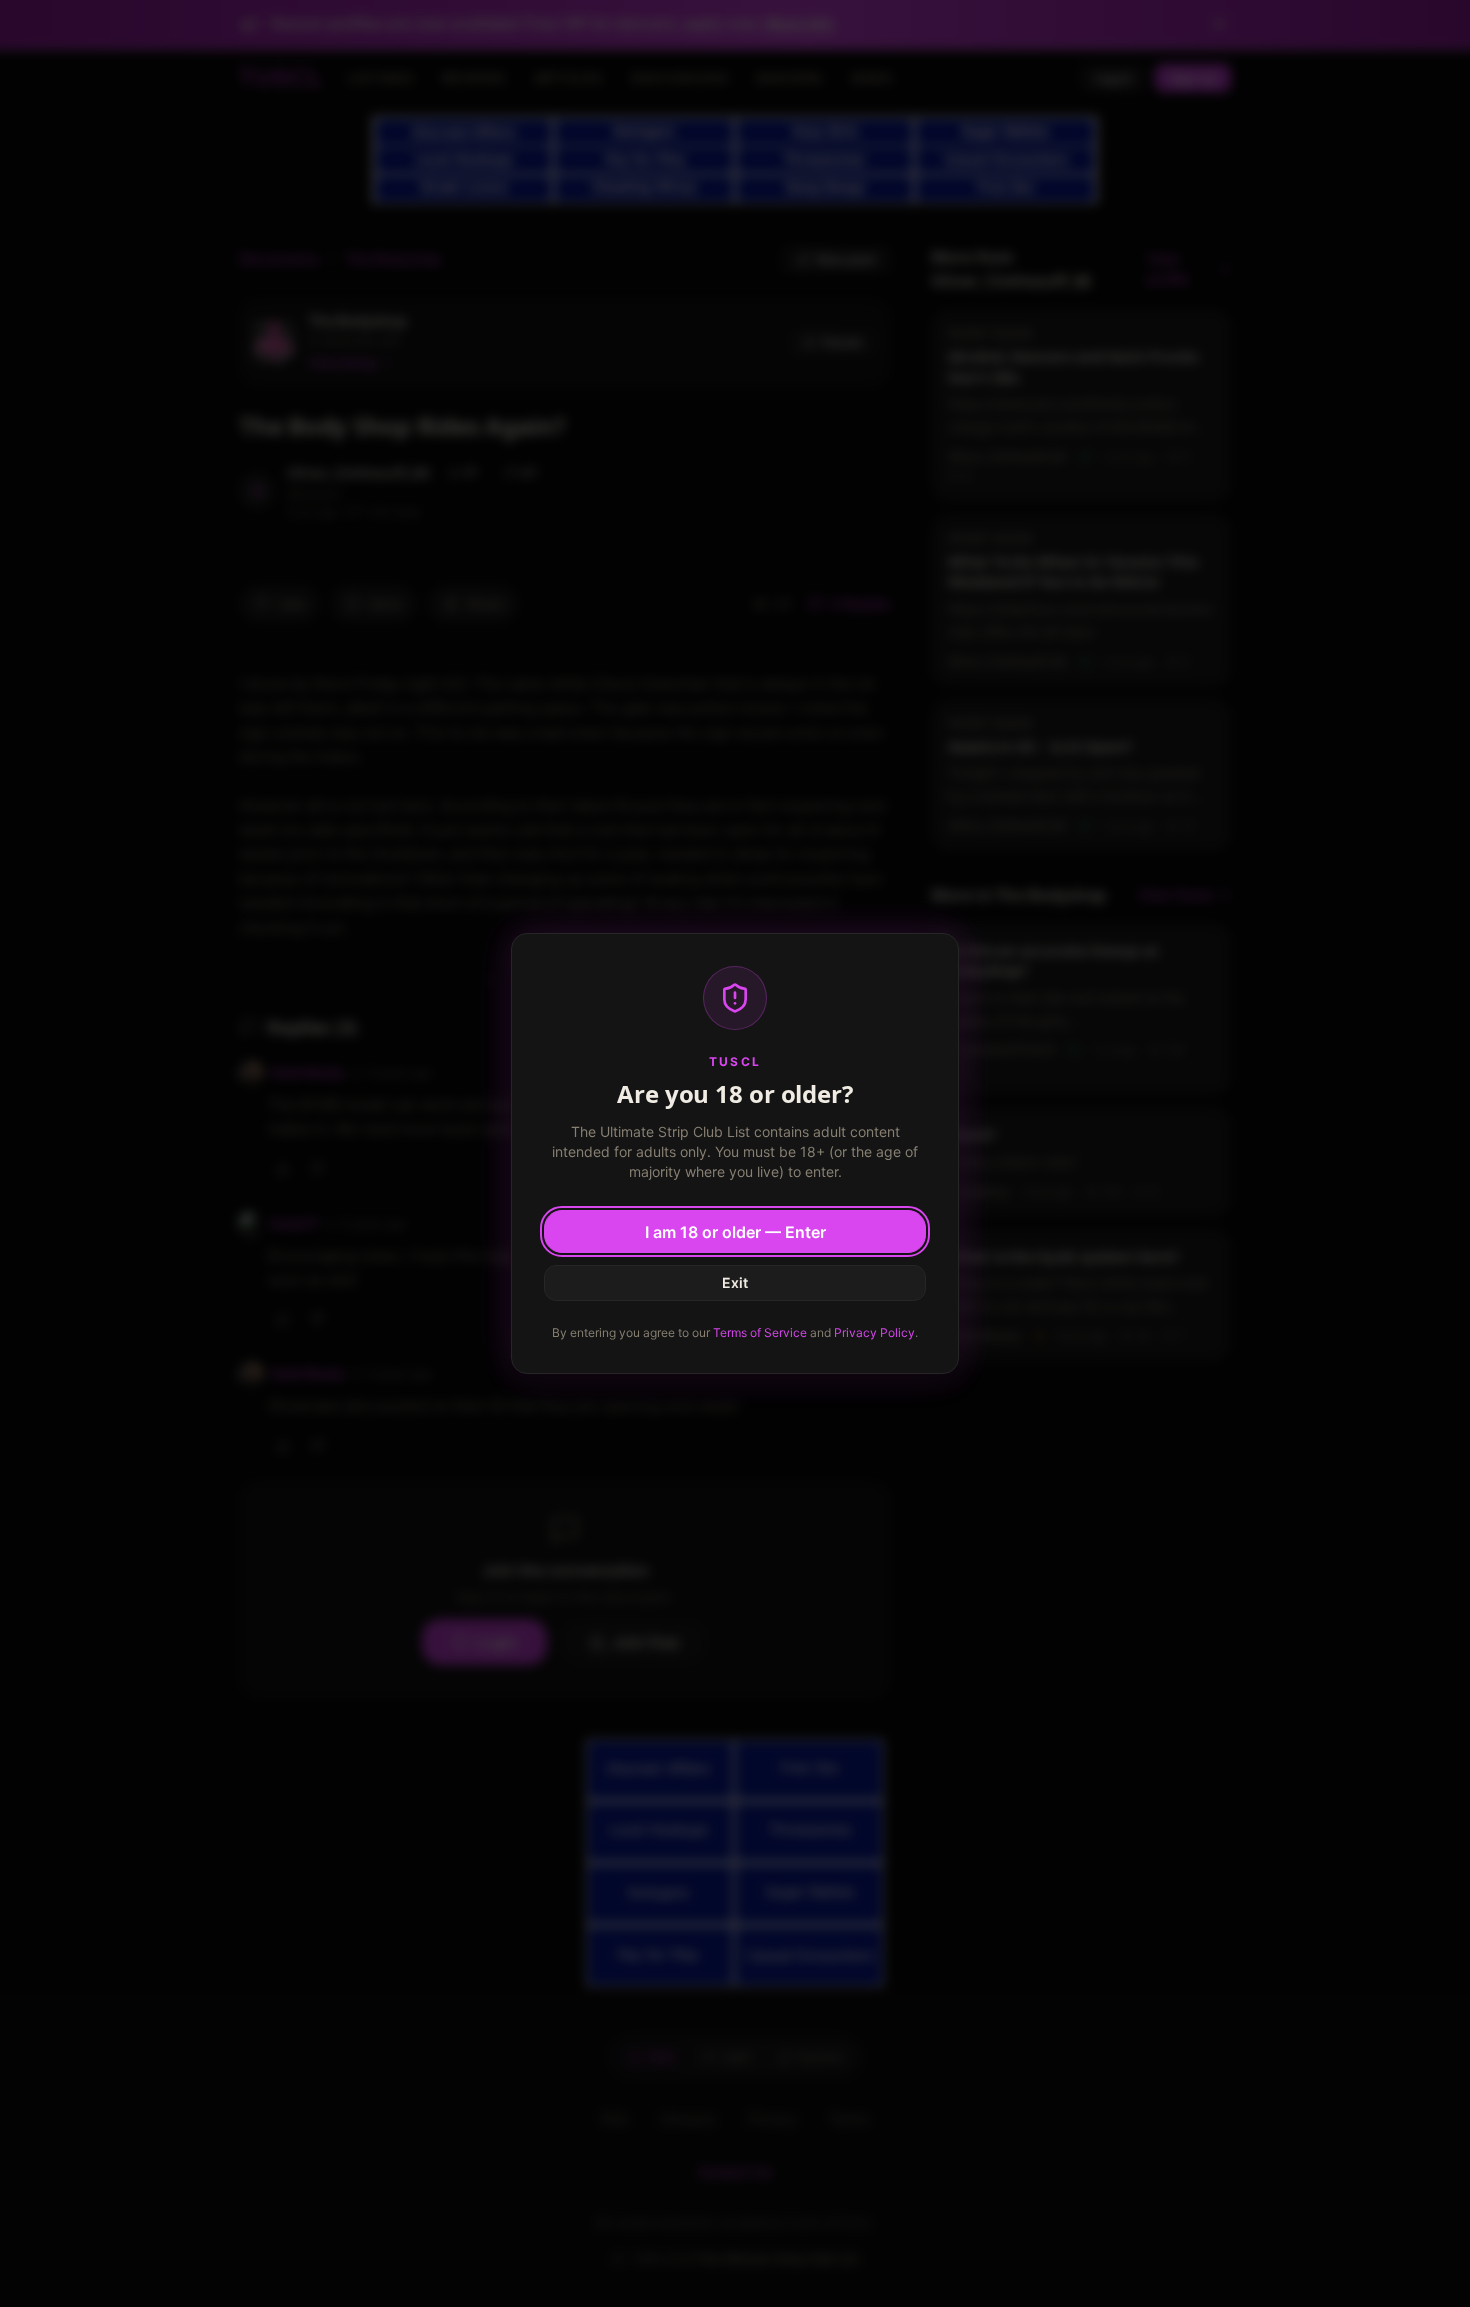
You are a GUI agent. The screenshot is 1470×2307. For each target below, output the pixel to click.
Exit (735, 1282)
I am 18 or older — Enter (735, 1232)
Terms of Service (760, 1332)
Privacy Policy (874, 1332)
